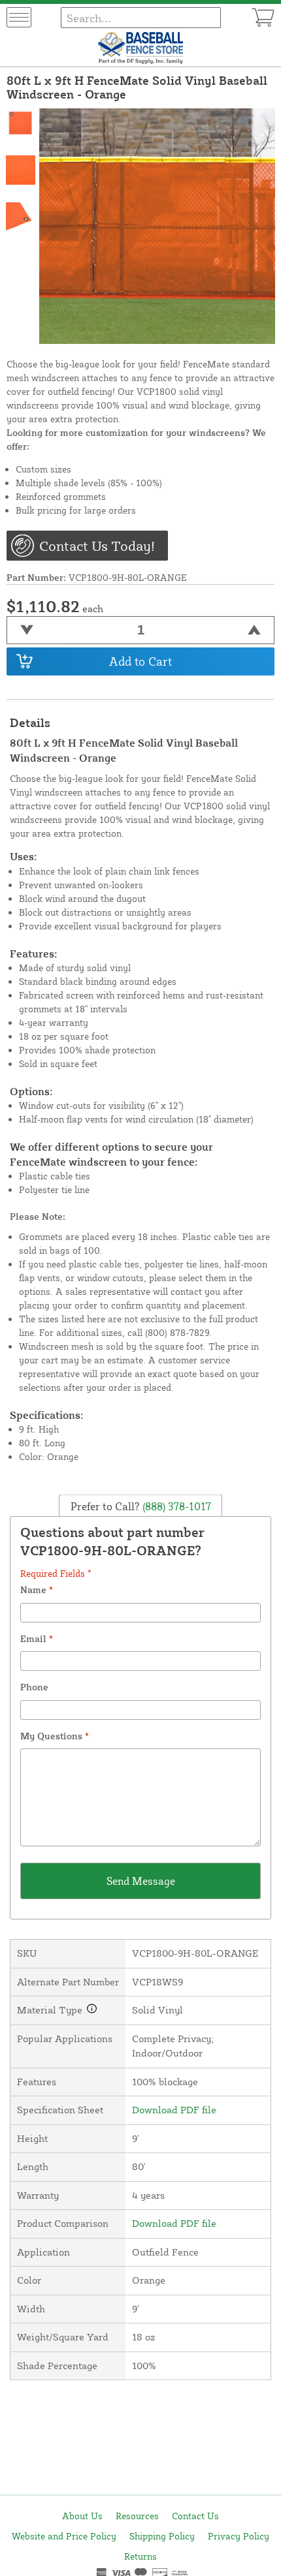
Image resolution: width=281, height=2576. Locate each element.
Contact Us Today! (97, 546)
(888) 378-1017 (175, 1506)
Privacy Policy (239, 2536)
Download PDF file (174, 2110)
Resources (137, 2516)
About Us (82, 2516)
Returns (140, 2556)
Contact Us (195, 2516)
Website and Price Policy (64, 2536)
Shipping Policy (162, 2536)
